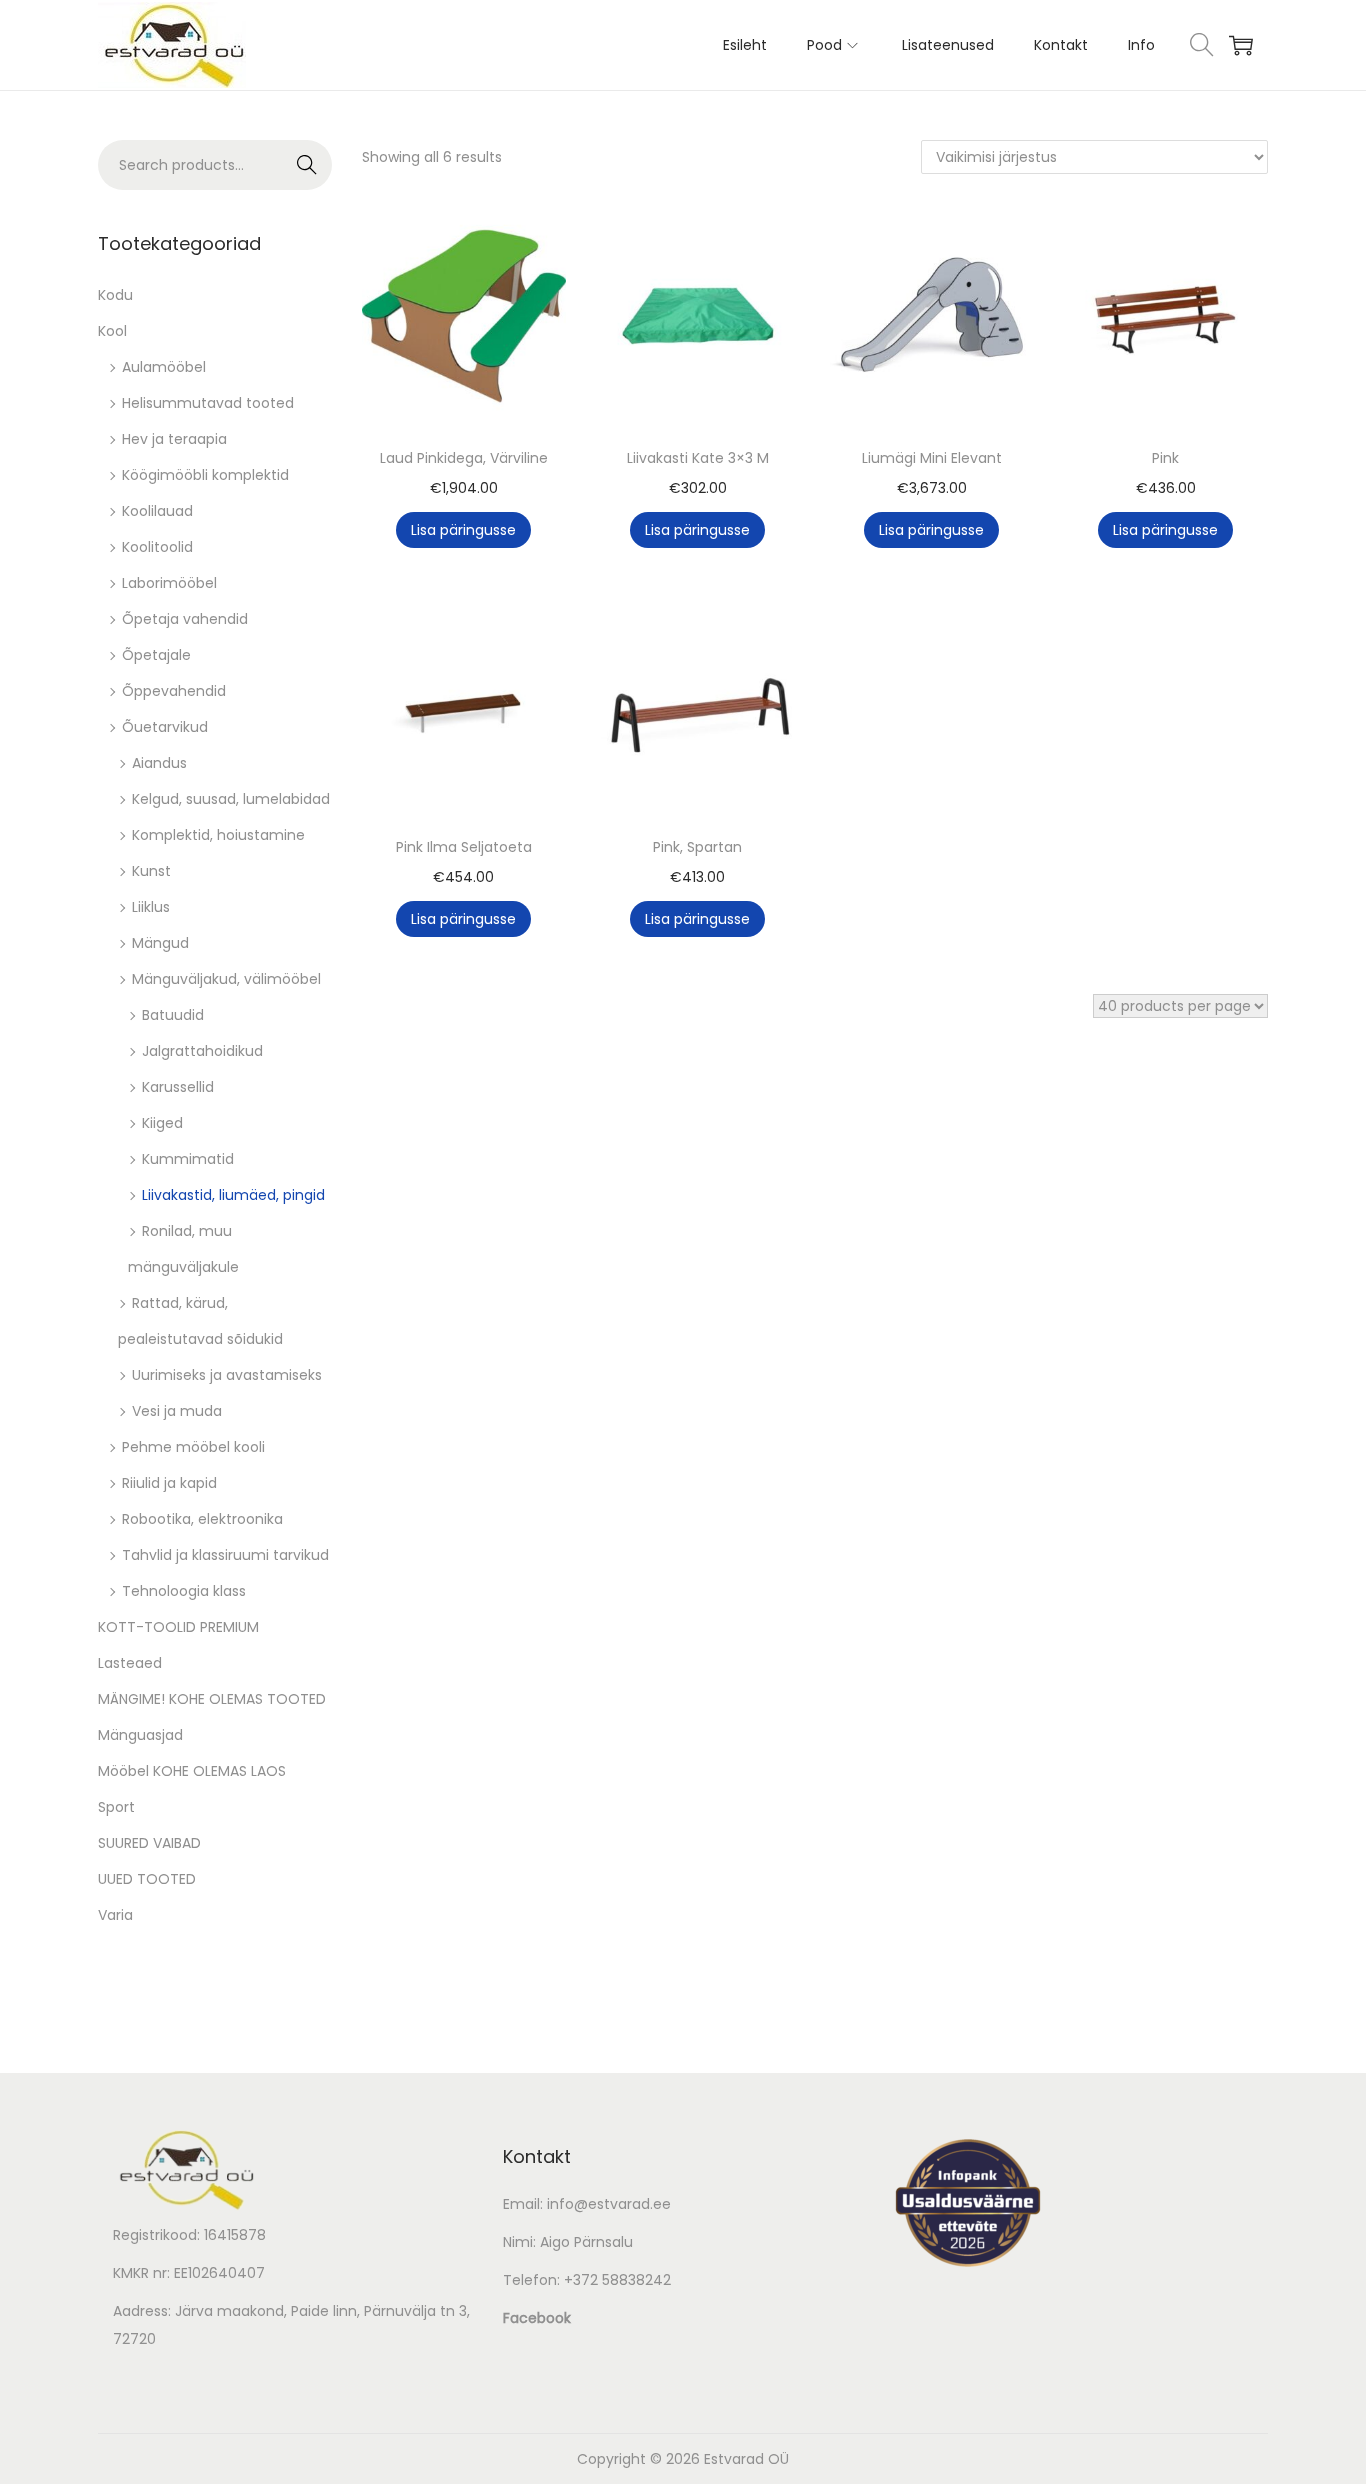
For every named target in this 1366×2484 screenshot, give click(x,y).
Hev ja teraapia (174, 439)
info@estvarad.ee (609, 2204)
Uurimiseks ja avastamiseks (227, 1375)
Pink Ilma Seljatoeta (464, 847)
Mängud (160, 943)
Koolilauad (157, 511)
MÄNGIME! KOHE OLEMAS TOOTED (212, 1699)
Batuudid (173, 1015)
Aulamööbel (164, 367)
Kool (112, 331)
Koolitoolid (157, 547)
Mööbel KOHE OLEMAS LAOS (192, 1771)
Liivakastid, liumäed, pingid (233, 1195)
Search (307, 165)
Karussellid (178, 1087)
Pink (1165, 458)
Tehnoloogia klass (184, 1591)
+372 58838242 (617, 2280)
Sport (116, 1807)
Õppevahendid (174, 691)
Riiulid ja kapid (169, 1483)
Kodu (115, 295)
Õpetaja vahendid (185, 619)
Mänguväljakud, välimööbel (226, 979)
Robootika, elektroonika (202, 1519)
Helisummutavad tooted (208, 403)
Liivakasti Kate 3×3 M (698, 458)
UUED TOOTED (147, 1879)
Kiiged (162, 1123)
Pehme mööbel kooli (193, 1447)
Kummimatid (188, 1159)
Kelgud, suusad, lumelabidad (231, 799)
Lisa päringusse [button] (463, 530)
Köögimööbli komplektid (205, 475)
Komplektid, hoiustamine (218, 835)
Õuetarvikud (165, 727)
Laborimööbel (169, 583)
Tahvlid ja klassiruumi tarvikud (225, 1555)
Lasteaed (130, 1663)
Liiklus (151, 907)
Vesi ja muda (177, 1411)
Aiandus (159, 763)
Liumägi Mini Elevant (932, 458)
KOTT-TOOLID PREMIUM (178, 1627)
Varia (115, 1915)
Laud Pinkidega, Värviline (464, 458)
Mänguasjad (140, 1735)
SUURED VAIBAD (149, 1843)
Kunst (151, 871)
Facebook (537, 2318)
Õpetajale (156, 655)
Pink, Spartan (697, 847)
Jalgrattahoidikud (202, 1051)
